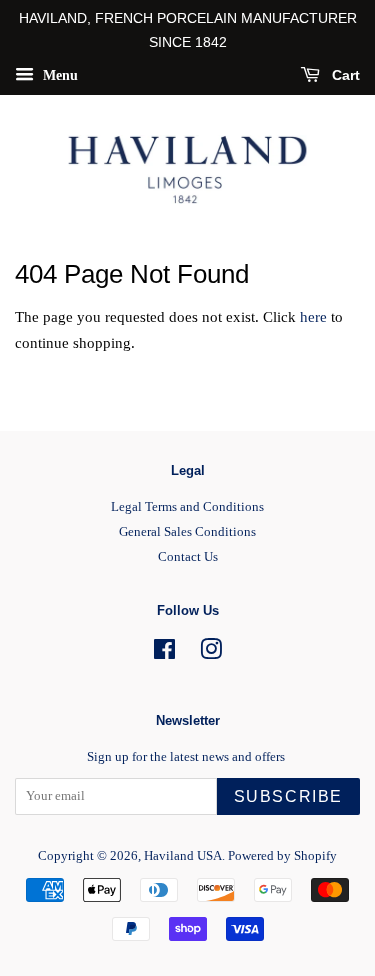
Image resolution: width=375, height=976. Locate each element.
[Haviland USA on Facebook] (164, 654)
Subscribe (288, 796)
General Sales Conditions (187, 532)
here (313, 317)
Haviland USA (183, 856)
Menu (58, 74)
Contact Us (188, 557)
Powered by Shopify (282, 856)
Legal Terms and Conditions (187, 507)
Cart (344, 75)
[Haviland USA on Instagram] (211, 654)
